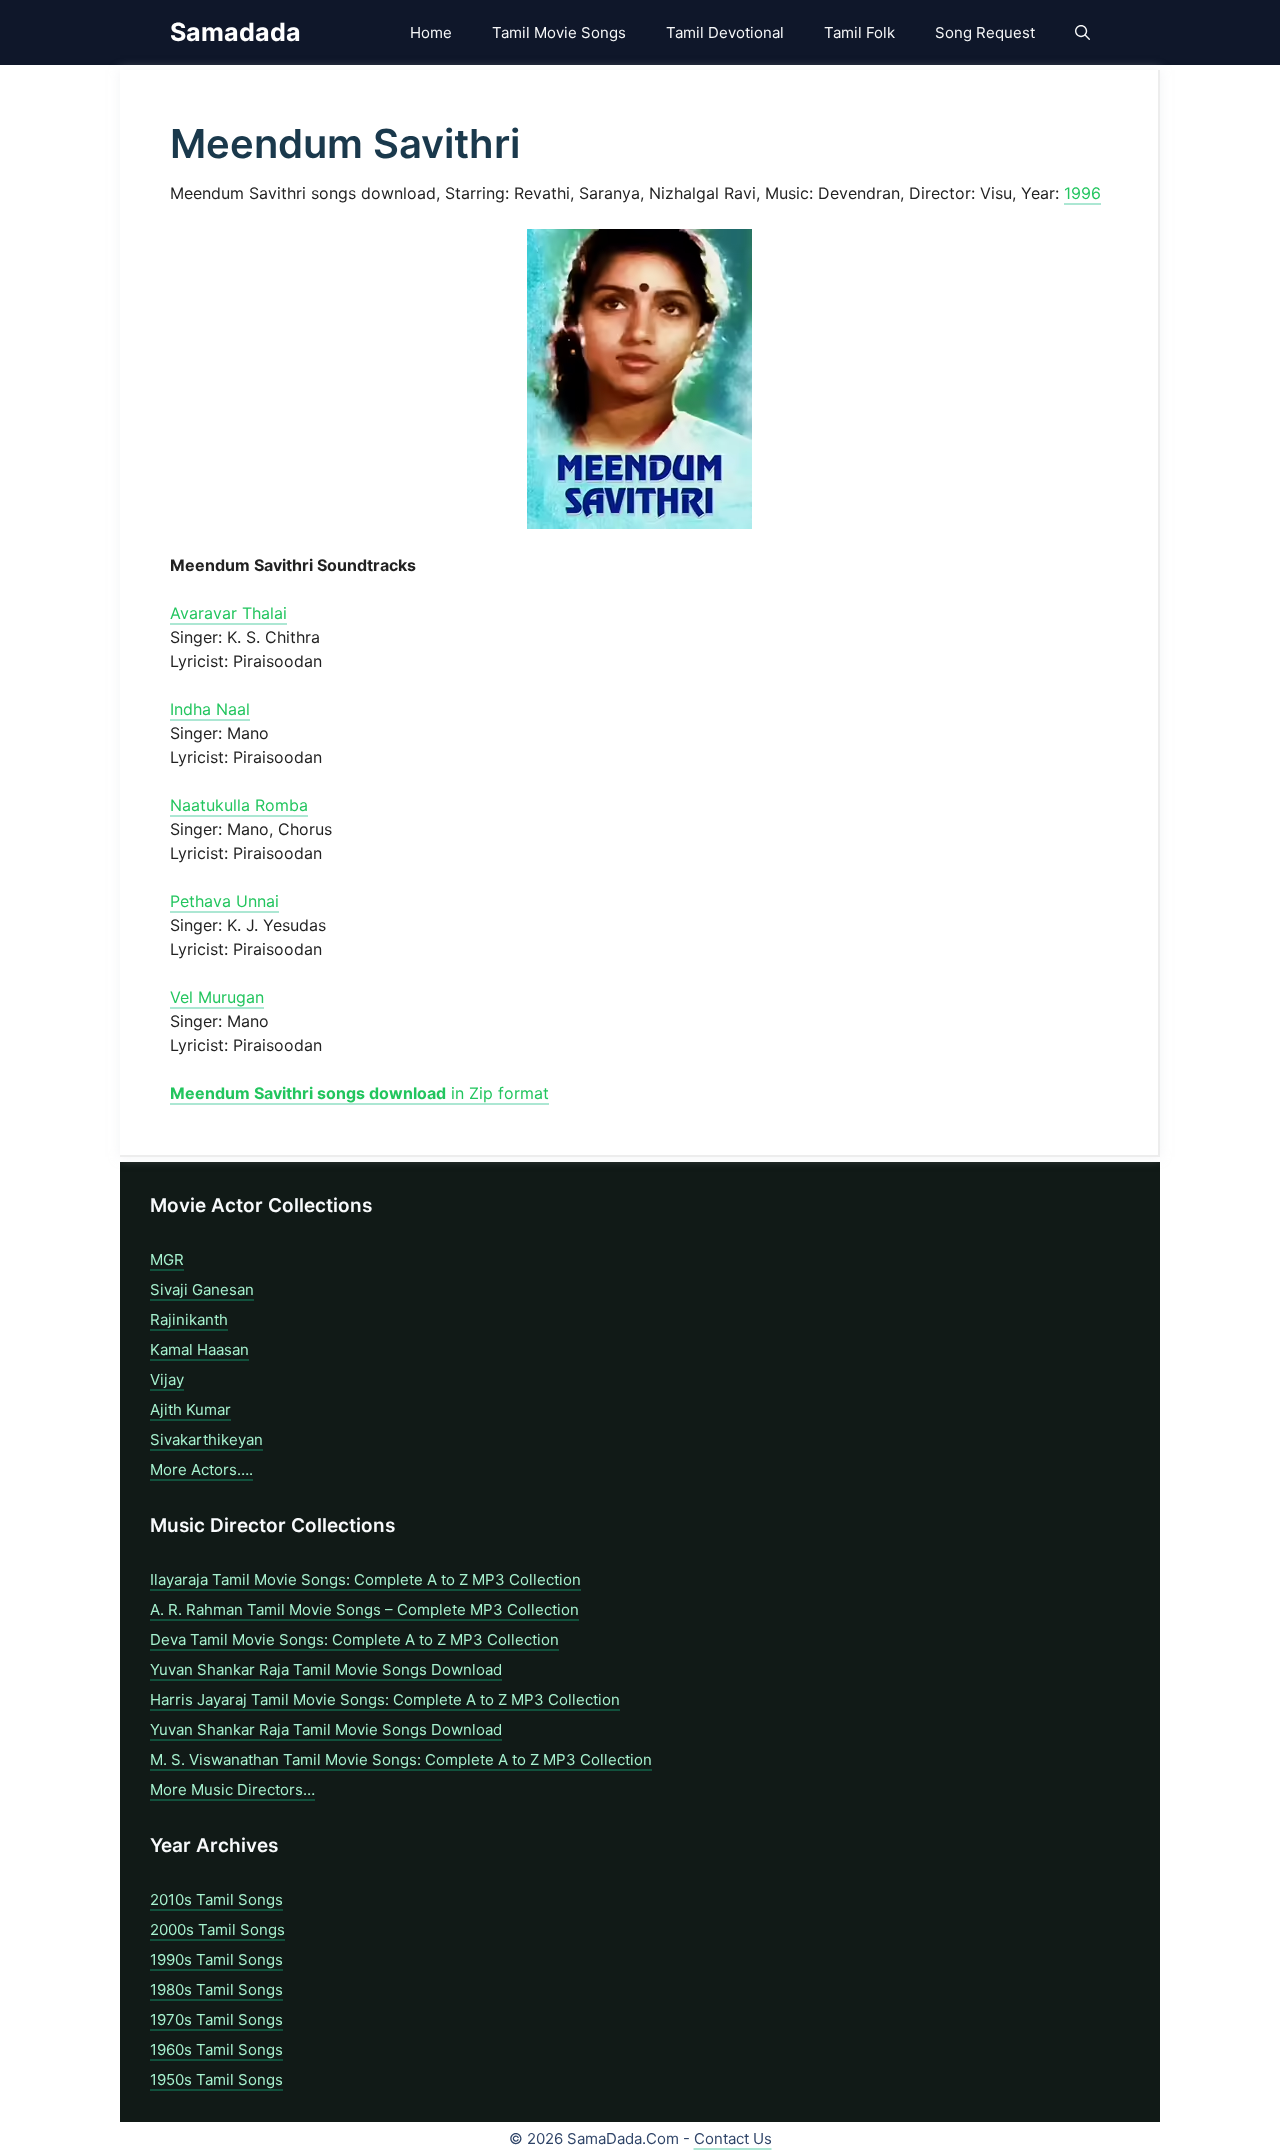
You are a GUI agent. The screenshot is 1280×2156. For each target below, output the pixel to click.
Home (431, 32)
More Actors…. (201, 1469)
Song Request (985, 32)
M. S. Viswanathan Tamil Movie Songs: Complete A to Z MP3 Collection (401, 1759)
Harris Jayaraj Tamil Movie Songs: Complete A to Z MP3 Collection (385, 1699)
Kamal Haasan (199, 1349)
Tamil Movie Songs (559, 32)
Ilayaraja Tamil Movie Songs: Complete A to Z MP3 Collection (365, 1579)
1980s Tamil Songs (216, 1989)
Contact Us (733, 2138)
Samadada (235, 32)
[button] (1082, 32)
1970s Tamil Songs (216, 2019)
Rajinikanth (189, 1319)
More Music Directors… (232, 1789)
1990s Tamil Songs (216, 1959)
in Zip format (359, 1093)
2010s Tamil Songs (216, 1899)
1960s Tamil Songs (216, 2049)
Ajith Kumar (190, 1409)
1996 (1082, 193)
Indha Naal (210, 709)
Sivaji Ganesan (202, 1289)
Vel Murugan (217, 997)
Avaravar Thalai (228, 613)
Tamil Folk (859, 32)
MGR (167, 1259)
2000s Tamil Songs (217, 1929)
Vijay (167, 1379)
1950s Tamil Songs (216, 2079)
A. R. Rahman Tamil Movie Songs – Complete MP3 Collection (364, 1609)
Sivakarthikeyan (206, 1439)
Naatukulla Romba (239, 805)
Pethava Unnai (224, 901)
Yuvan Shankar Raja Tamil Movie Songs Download (326, 1669)
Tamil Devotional (725, 32)
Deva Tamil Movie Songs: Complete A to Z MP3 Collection (354, 1639)
